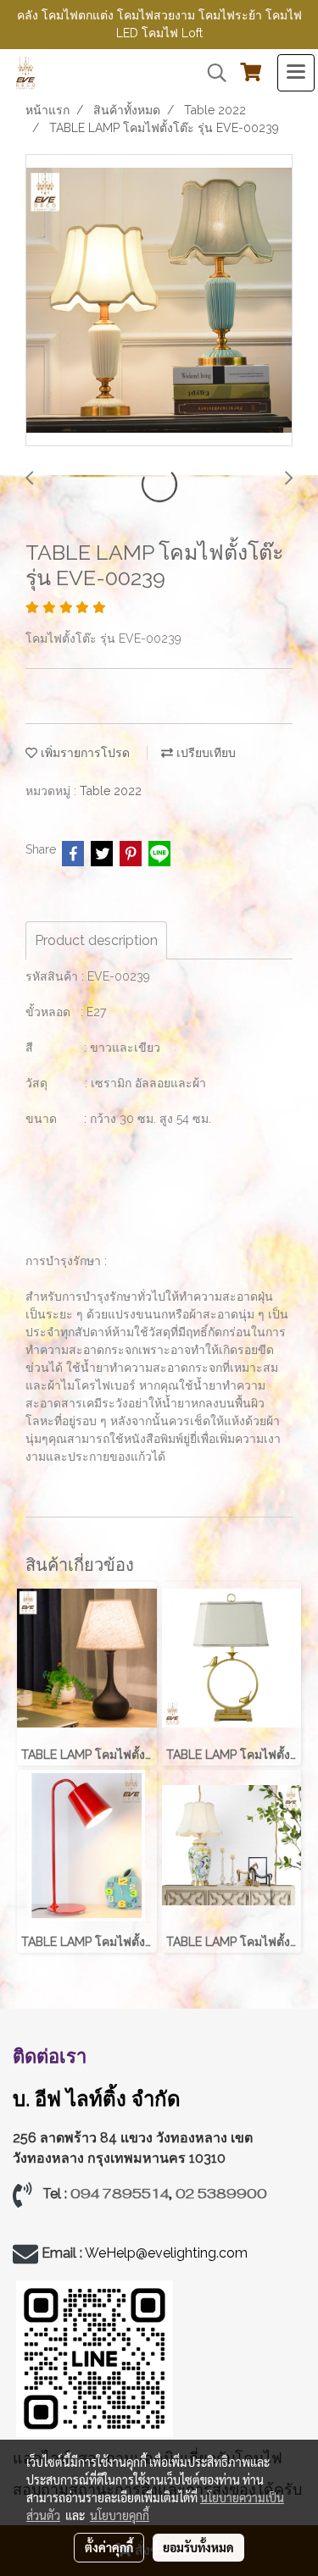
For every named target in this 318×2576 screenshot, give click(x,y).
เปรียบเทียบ (204, 753)
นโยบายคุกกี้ (120, 2515)
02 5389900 (221, 2194)
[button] (211, 73)
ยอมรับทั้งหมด (198, 2547)
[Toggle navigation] (296, 73)
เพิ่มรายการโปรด (84, 753)
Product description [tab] (96, 940)
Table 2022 (111, 791)
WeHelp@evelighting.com (168, 2253)
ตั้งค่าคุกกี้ (109, 2547)
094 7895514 (120, 2194)
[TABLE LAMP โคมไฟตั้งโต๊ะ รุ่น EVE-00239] (159, 301)
